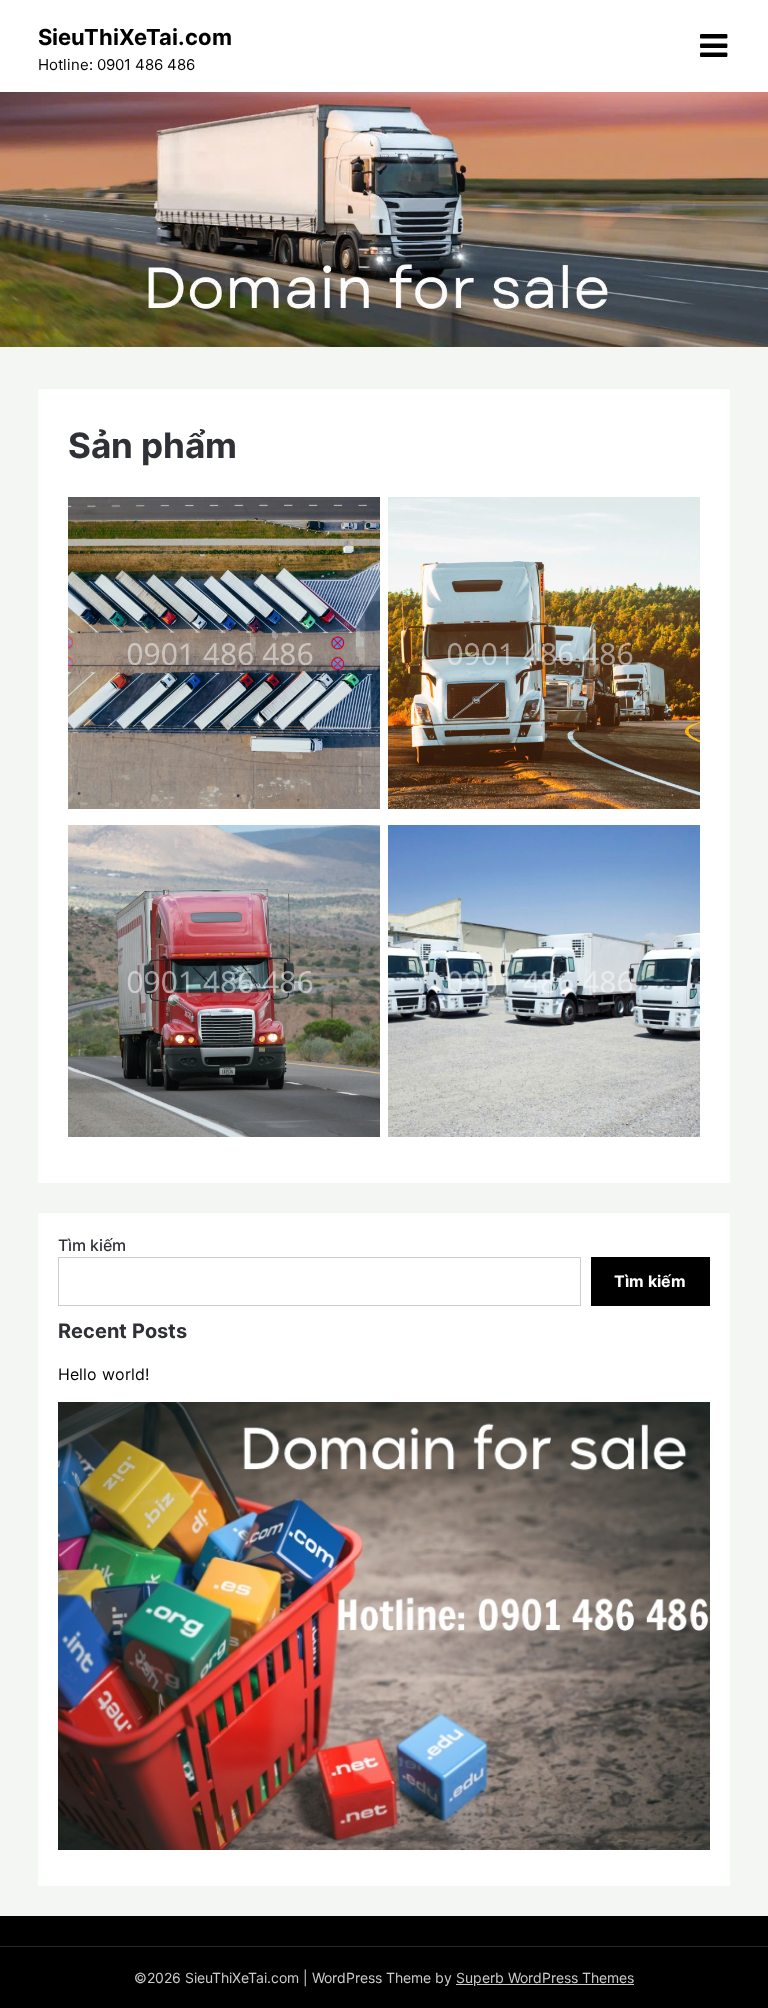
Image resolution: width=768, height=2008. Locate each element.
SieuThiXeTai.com (135, 37)
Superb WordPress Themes (545, 1977)
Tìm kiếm (92, 1245)
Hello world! (103, 1374)
